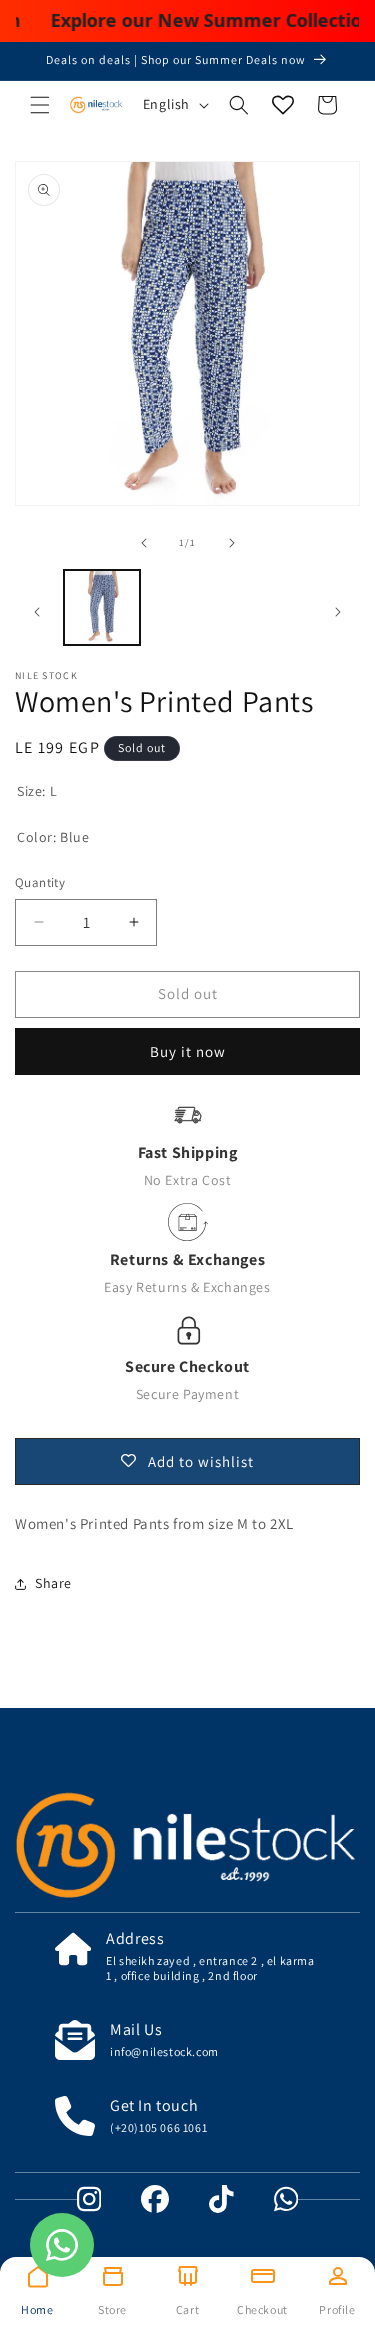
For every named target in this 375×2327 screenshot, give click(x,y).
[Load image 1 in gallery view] (102, 608)
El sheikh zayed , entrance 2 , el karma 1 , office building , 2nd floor (210, 1968)
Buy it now (188, 1051)
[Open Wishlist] (283, 105)
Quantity (40, 882)
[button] (40, 105)
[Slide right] (232, 543)
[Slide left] (144, 543)
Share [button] (53, 1583)
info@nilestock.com (164, 2051)
